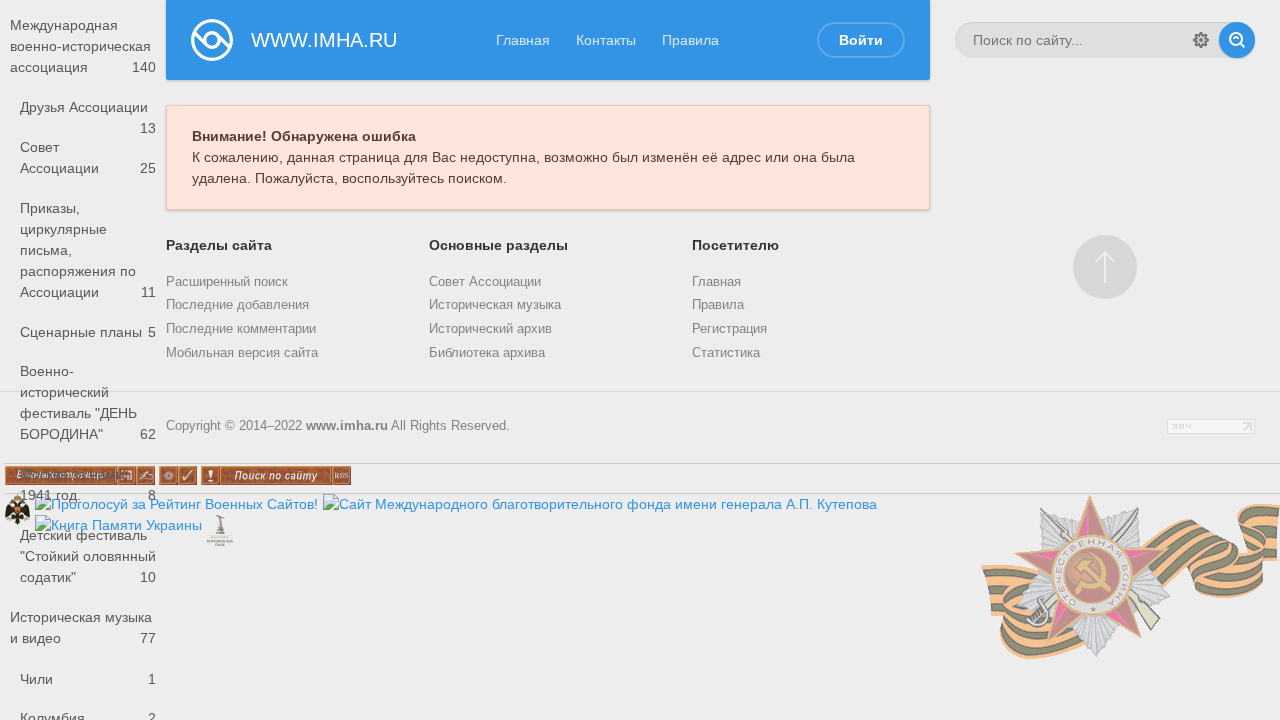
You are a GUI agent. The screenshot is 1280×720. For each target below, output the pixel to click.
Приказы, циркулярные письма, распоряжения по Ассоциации (88, 250)
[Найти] (1237, 40)
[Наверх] (1105, 267)
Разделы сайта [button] (219, 245)
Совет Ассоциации (88, 157)
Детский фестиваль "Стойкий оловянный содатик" (88, 556)
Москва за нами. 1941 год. (88, 484)
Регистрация (729, 329)
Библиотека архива (487, 353)
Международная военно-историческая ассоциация (83, 46)
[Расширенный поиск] (1201, 40)
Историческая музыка (495, 305)
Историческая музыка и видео (83, 627)
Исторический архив (490, 329)
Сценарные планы (88, 332)
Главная (523, 40)
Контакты (606, 40)
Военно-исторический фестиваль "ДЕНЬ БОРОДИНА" (88, 402)
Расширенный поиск (227, 282)
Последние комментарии (241, 329)
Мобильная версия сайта (242, 353)
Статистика (726, 353)
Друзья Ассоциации (88, 113)
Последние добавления (237, 305)
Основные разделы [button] (498, 245)
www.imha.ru (347, 426)
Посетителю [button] (735, 245)
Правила (690, 40)
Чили (88, 679)
